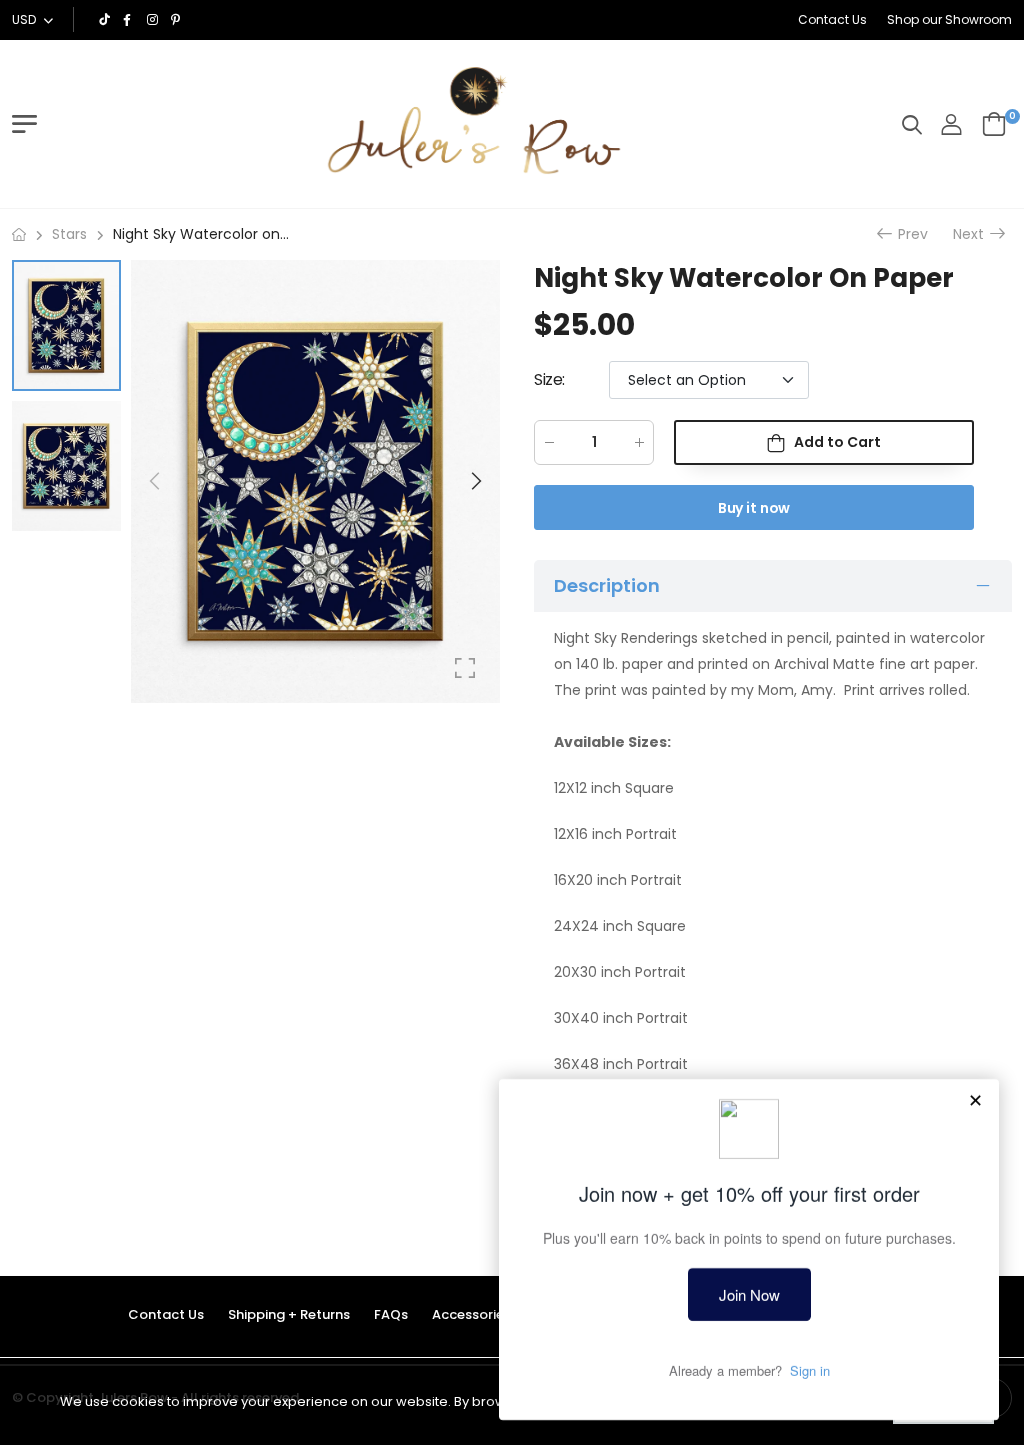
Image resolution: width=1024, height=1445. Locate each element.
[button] (475, 481)
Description (607, 585)
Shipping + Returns (289, 1314)
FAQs (391, 1314)
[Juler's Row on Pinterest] (178, 20)
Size (549, 379)
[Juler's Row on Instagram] (154, 20)
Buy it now (754, 508)
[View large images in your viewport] (465, 668)
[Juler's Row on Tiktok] (106, 20)
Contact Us (832, 19)
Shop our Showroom (949, 19)
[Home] (19, 234)
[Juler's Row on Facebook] (130, 20)
